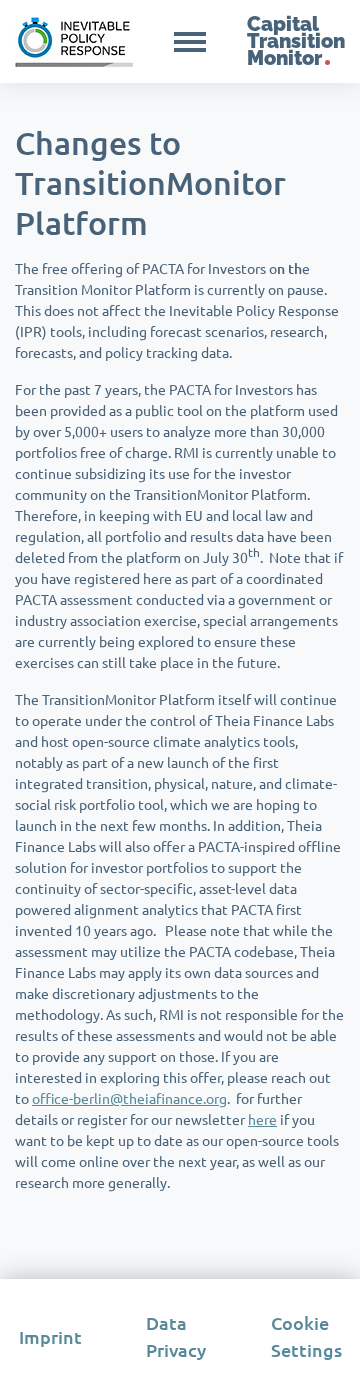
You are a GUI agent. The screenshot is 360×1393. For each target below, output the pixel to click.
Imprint (50, 1336)
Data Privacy (176, 1336)
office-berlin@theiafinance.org (129, 1098)
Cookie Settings (306, 1336)
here (262, 1119)
